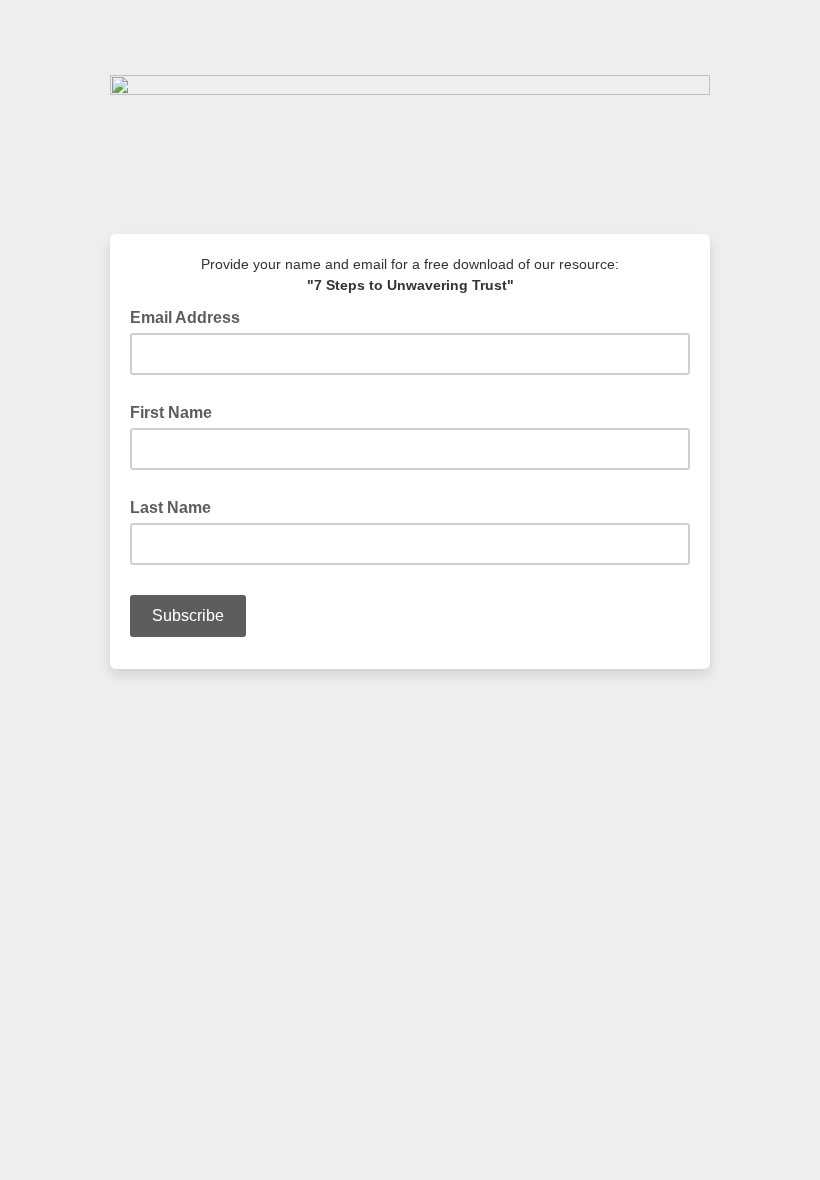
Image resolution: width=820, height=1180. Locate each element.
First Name (171, 412)
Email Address (191, 316)
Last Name (170, 507)
